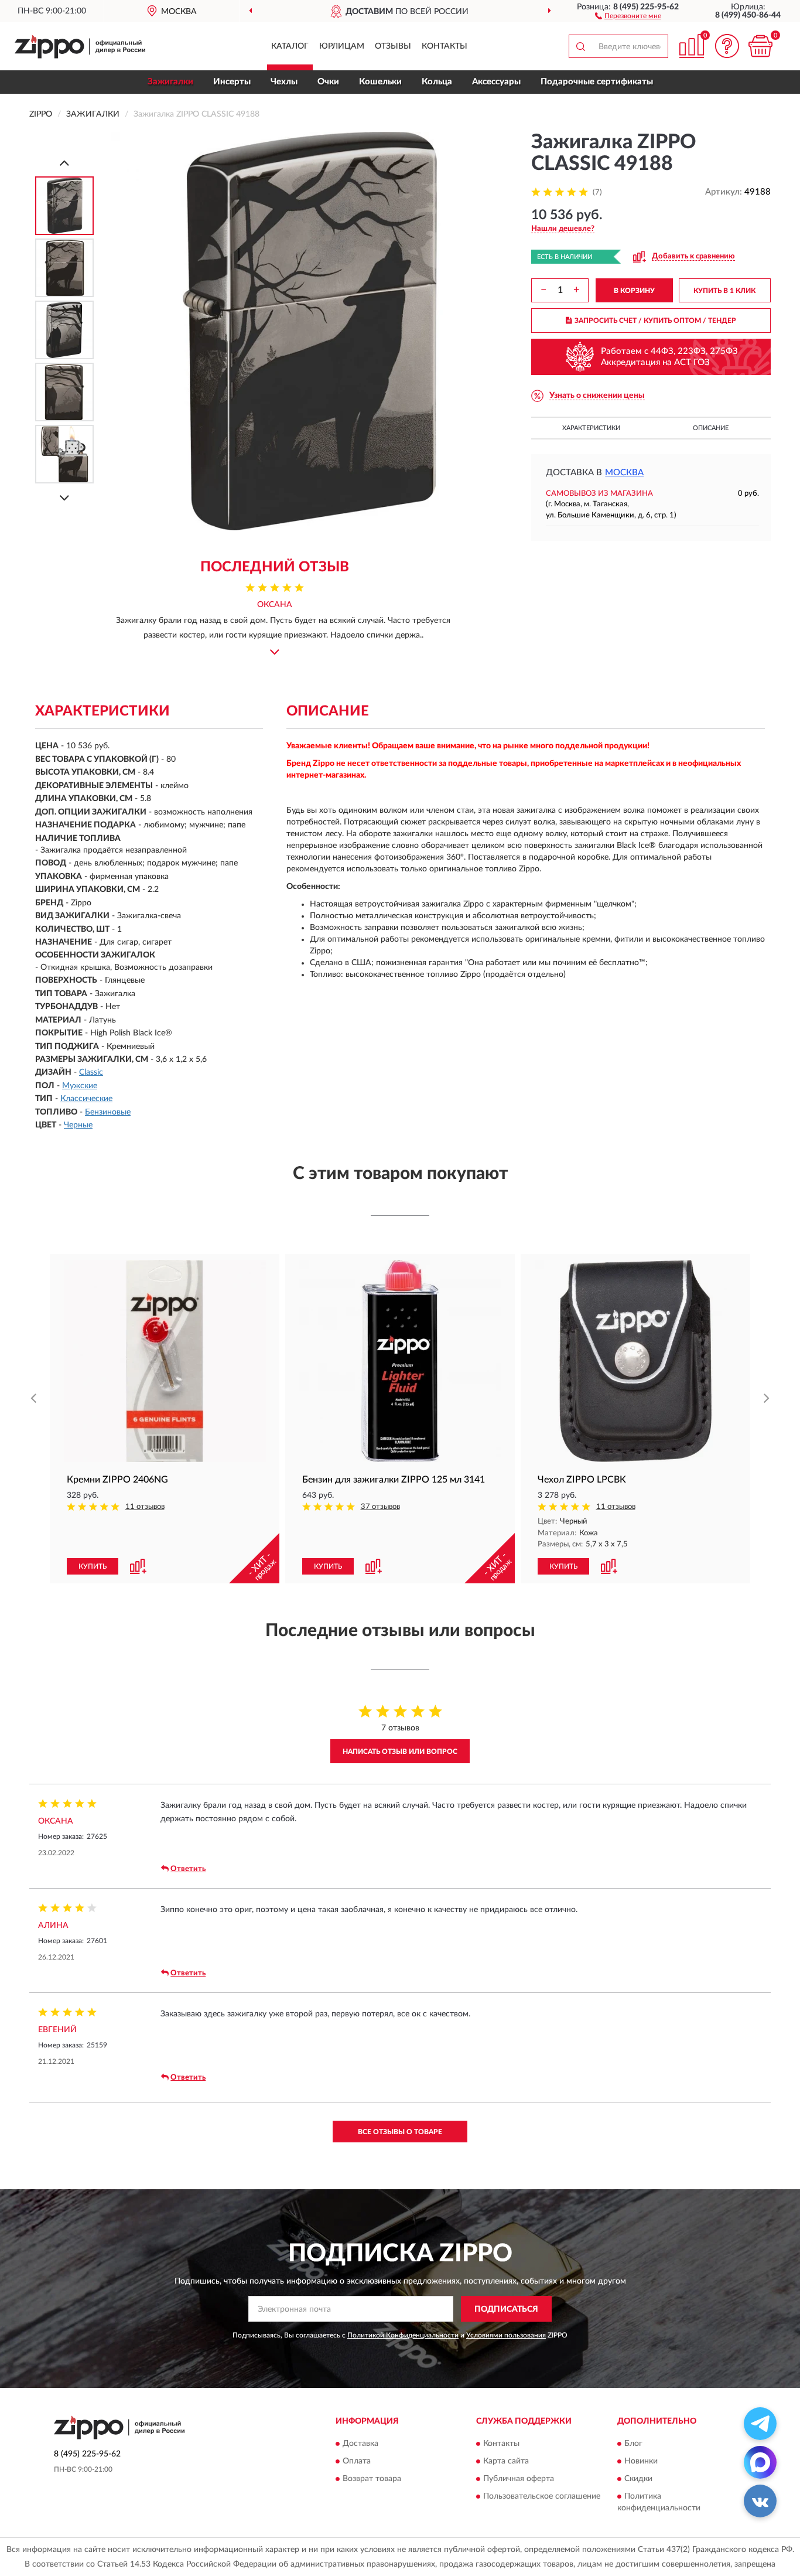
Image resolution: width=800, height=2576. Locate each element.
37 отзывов (380, 1507)
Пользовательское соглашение (542, 2496)
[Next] (64, 498)
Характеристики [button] (591, 428)
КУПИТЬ (93, 1566)
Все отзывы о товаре (400, 2132)
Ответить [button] (188, 1869)
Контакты (445, 46)
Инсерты (232, 82)
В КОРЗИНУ (634, 291)
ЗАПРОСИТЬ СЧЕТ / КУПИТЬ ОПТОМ (655, 321)
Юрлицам (342, 46)
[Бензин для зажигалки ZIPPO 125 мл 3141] (400, 1361)
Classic (91, 1072)
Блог (633, 2444)
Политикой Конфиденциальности (403, 2335)
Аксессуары (496, 82)
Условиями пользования (506, 2335)
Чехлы (284, 82)
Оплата (357, 2461)
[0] (760, 46)
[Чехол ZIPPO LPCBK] (635, 1361)
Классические (86, 1099)
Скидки (638, 2479)
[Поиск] (580, 46)
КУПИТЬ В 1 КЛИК (724, 291)
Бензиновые (108, 1112)
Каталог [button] (290, 46)
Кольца (437, 82)
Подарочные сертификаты (597, 82)
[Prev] (64, 163)
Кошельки (380, 82)
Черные (78, 1125)
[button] (628, 15)
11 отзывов (145, 1507)
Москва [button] (624, 473)
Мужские (80, 1086)
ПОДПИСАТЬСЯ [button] (506, 2309)
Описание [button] (711, 428)
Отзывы (393, 46)
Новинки (641, 2461)
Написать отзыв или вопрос (400, 1752)
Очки (328, 82)
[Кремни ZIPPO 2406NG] (165, 1361)
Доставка (360, 2444)
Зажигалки (170, 82)
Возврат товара (372, 2479)
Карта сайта (506, 2461)
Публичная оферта (519, 2479)
